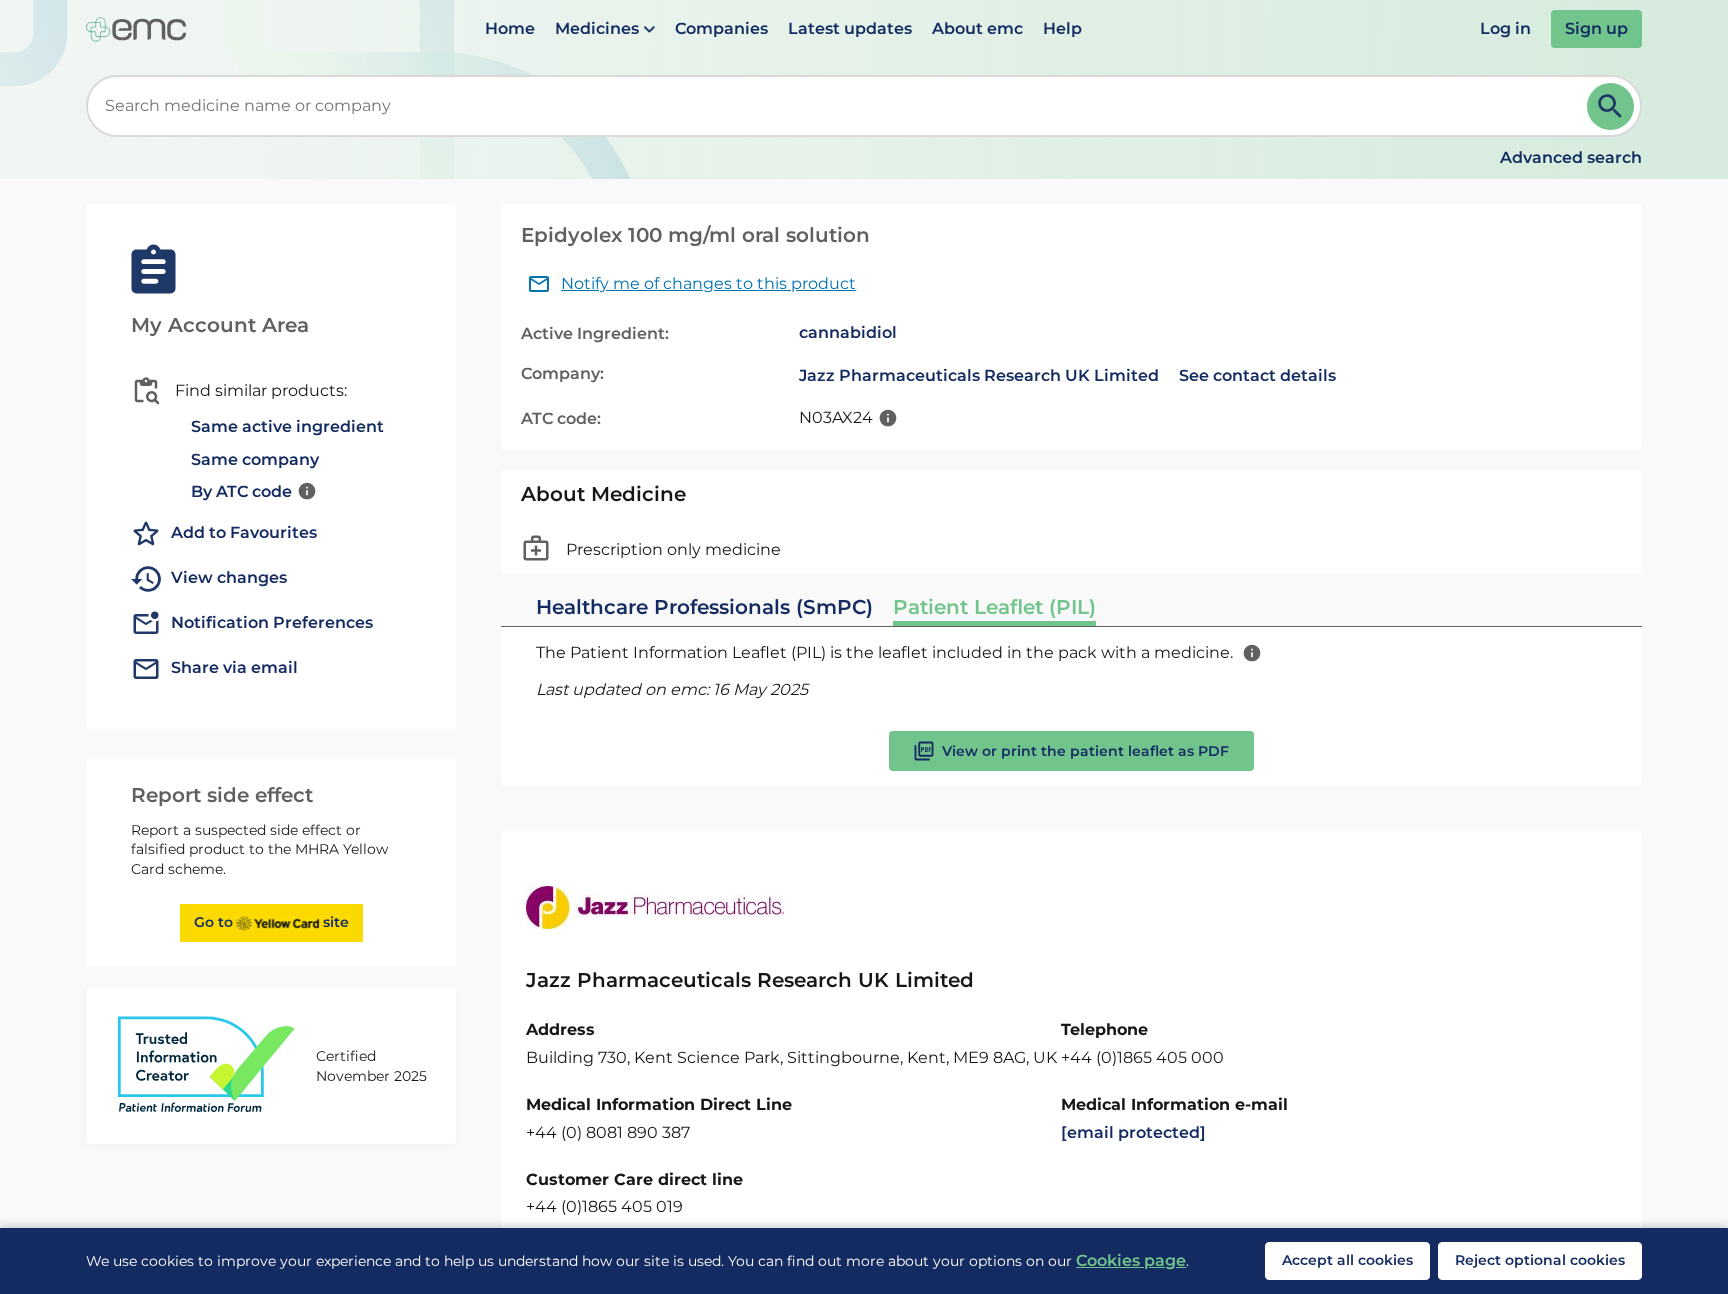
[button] (605, 29)
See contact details (1257, 375)
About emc (977, 28)
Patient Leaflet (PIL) (994, 607)
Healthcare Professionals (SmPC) (704, 607)
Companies (721, 28)
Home (510, 28)
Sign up (1596, 28)
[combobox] (840, 106)
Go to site (271, 922)
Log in (1505, 28)
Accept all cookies (1347, 1260)
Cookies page (1131, 1260)
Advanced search (1571, 157)
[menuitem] (510, 29)
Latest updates (850, 28)
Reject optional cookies (1540, 1260)
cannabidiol (848, 332)
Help (1062, 28)
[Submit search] (1610, 106)
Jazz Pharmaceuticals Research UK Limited (979, 375)
